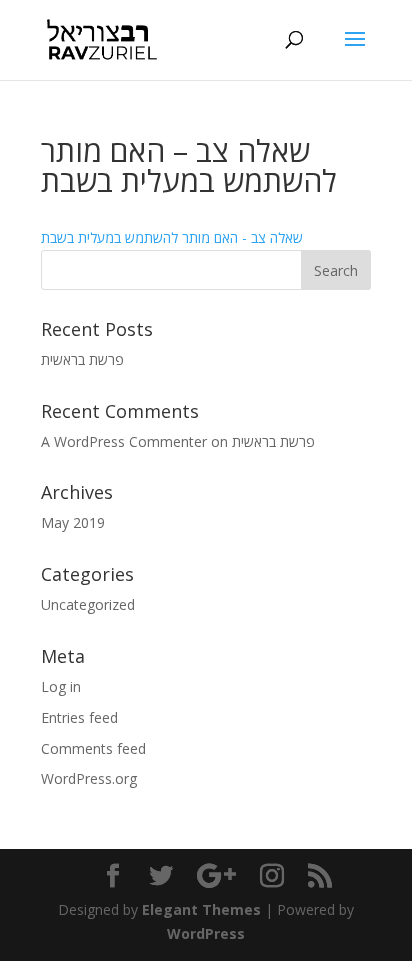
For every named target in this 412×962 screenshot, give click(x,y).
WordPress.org (89, 778)
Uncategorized (88, 604)
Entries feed (79, 717)
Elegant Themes (201, 909)
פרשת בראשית (82, 359)
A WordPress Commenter (124, 441)
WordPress (206, 933)
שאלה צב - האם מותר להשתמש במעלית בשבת (172, 237)
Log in (61, 686)
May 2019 (73, 522)
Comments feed (93, 748)
